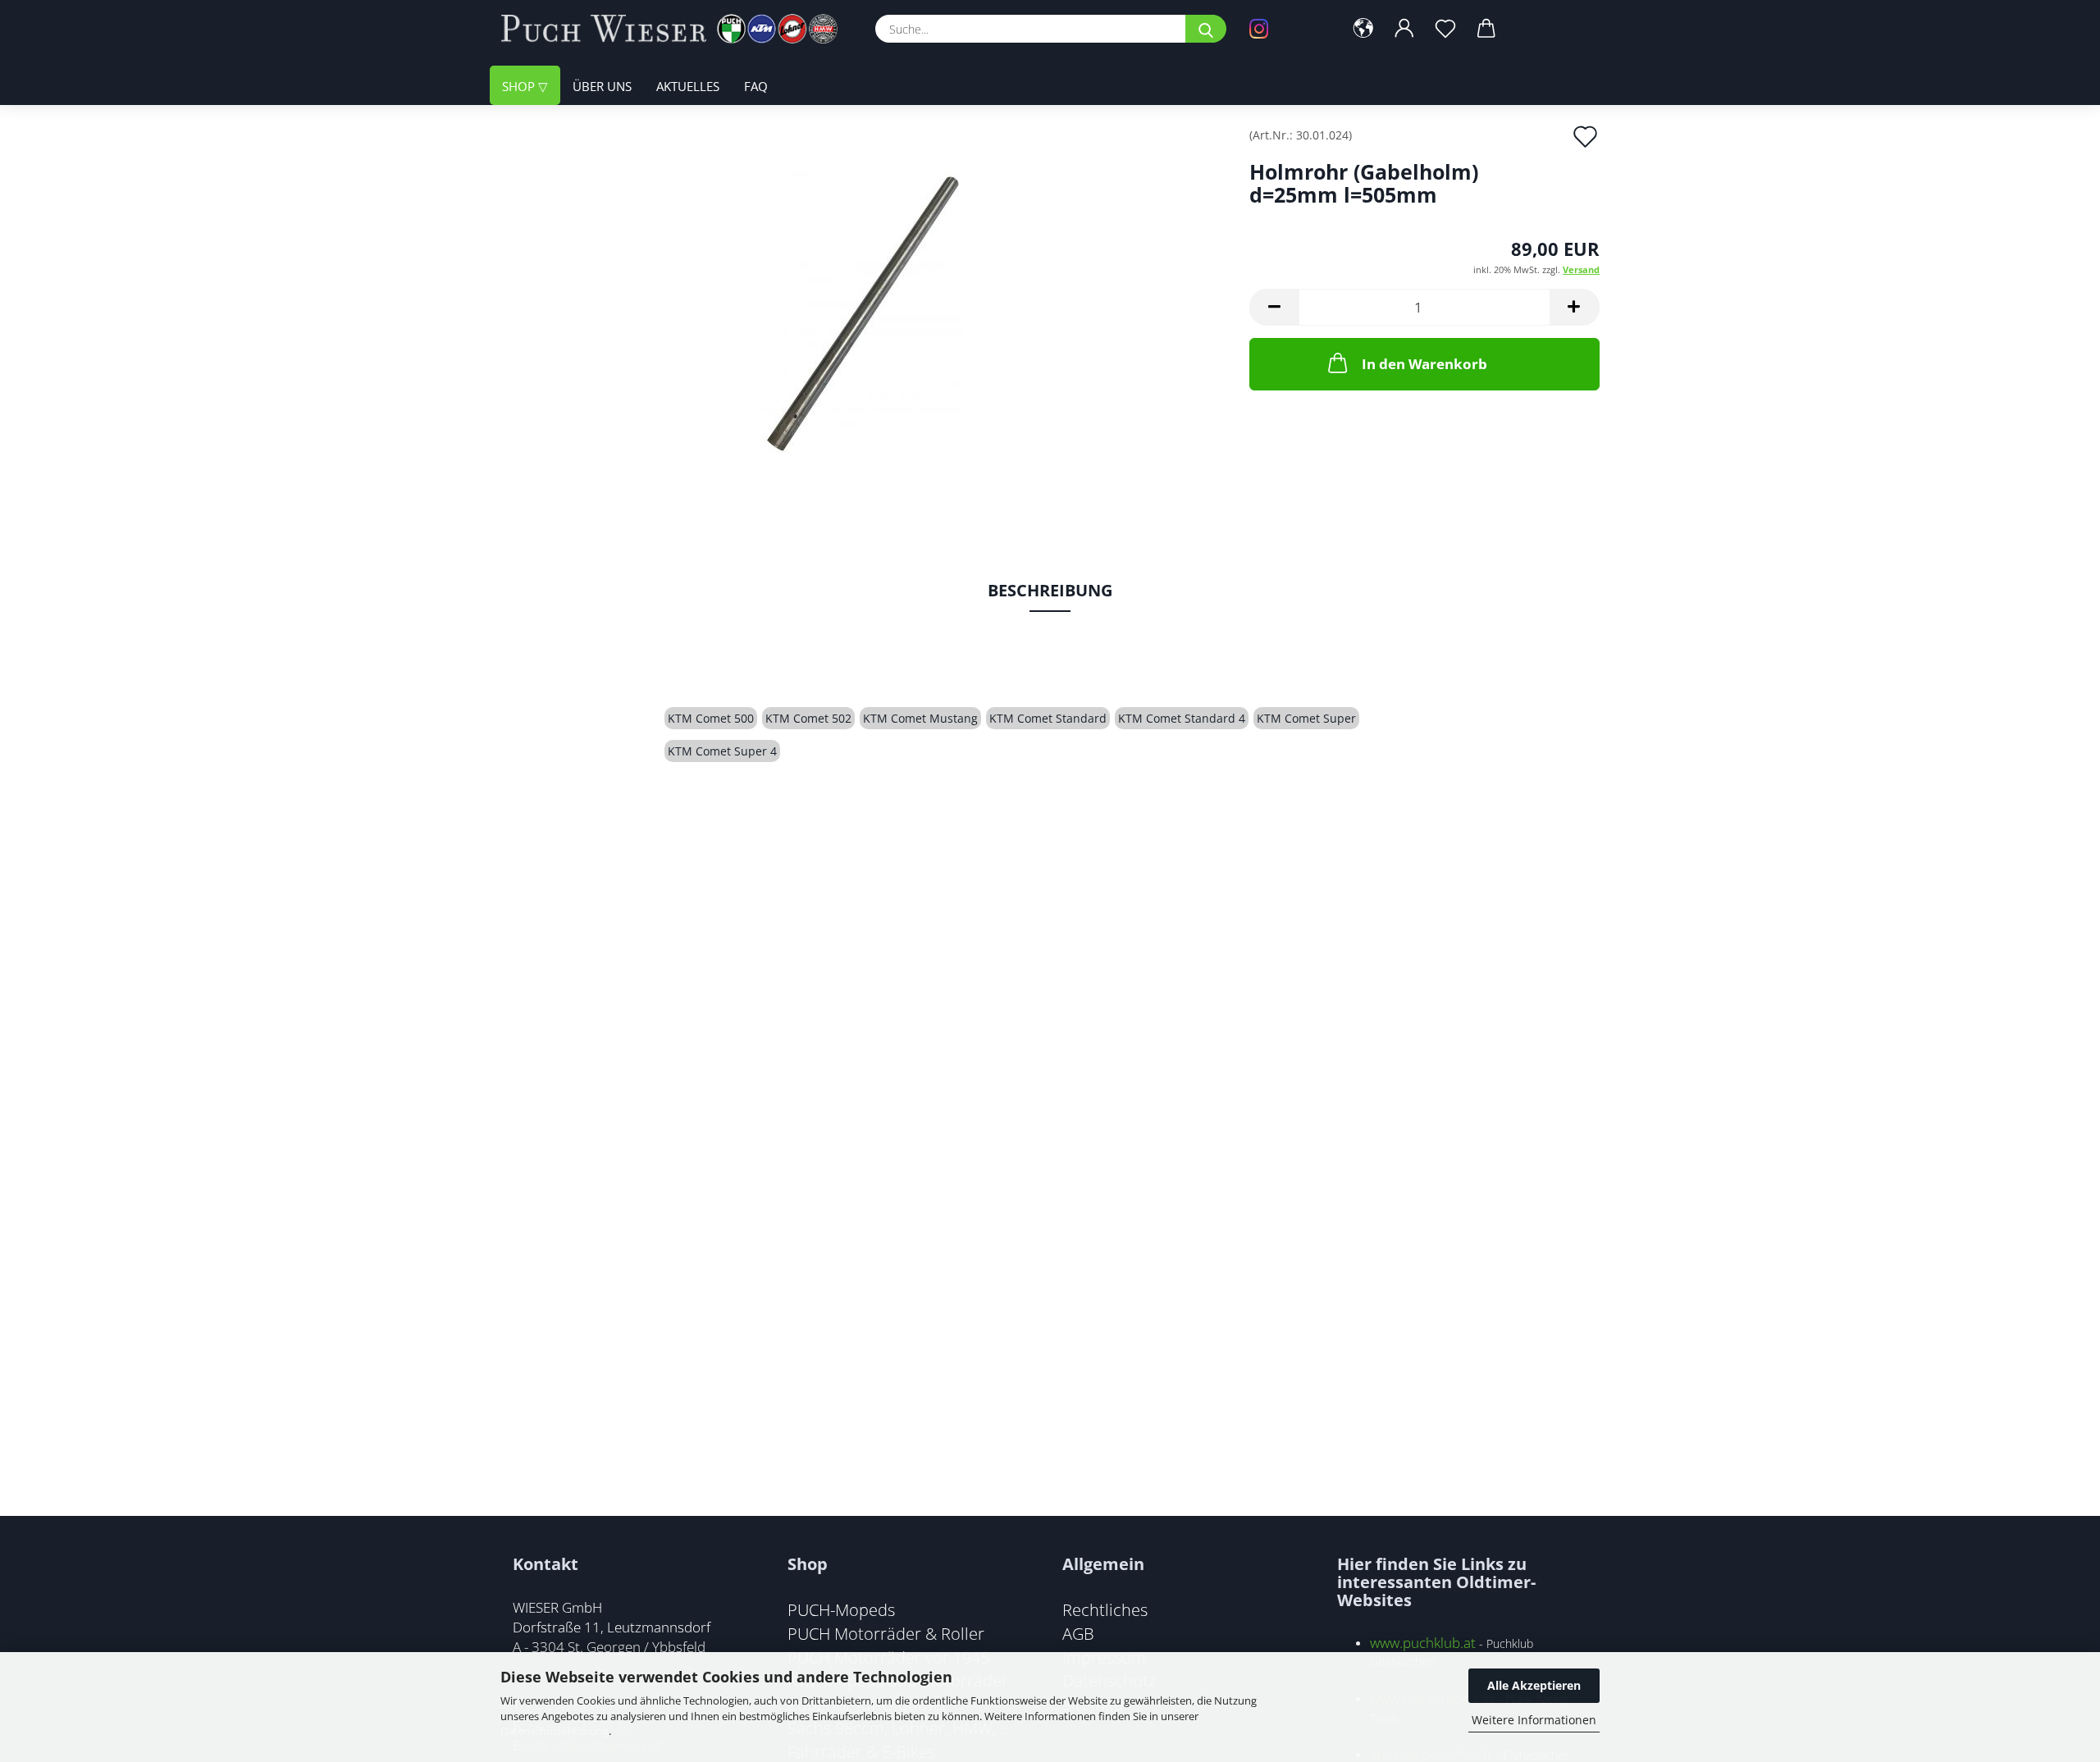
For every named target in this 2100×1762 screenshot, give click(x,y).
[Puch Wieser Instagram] (1284, 29)
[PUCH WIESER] (676, 29)
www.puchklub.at (1423, 1643)
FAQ (756, 86)
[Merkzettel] (1445, 29)
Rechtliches (1105, 1609)
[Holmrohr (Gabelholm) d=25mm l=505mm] (863, 313)
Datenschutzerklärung (555, 1731)
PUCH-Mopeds (841, 1609)
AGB (1078, 1633)
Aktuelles (688, 86)
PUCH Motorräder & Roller (886, 1633)
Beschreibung (1050, 590)
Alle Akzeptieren (1534, 1685)
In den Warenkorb (1424, 364)
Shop (520, 86)
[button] (1363, 29)
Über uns (602, 86)
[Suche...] (1206, 29)
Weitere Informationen (1534, 1720)
